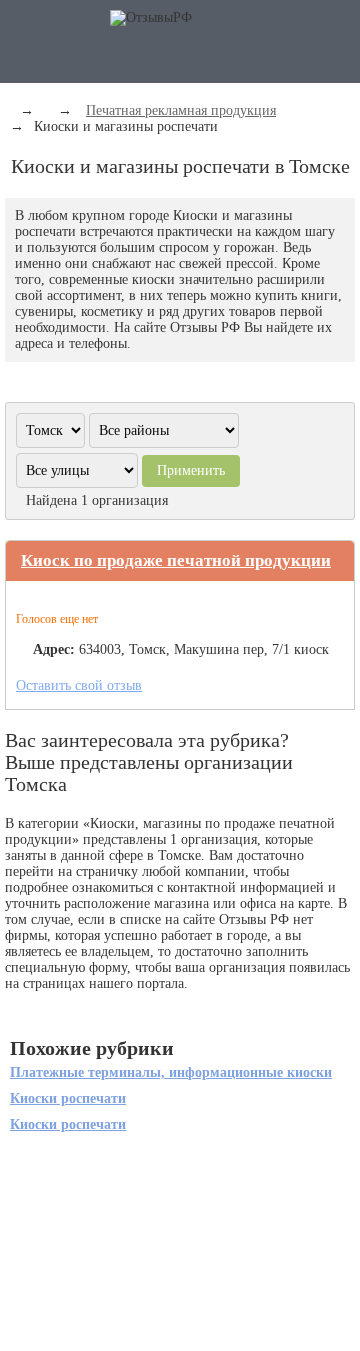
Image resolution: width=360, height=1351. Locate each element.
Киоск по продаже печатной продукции (176, 560)
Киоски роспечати (68, 1098)
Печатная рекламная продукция (181, 110)
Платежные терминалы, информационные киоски (171, 1072)
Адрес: (54, 649)
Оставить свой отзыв (79, 685)
